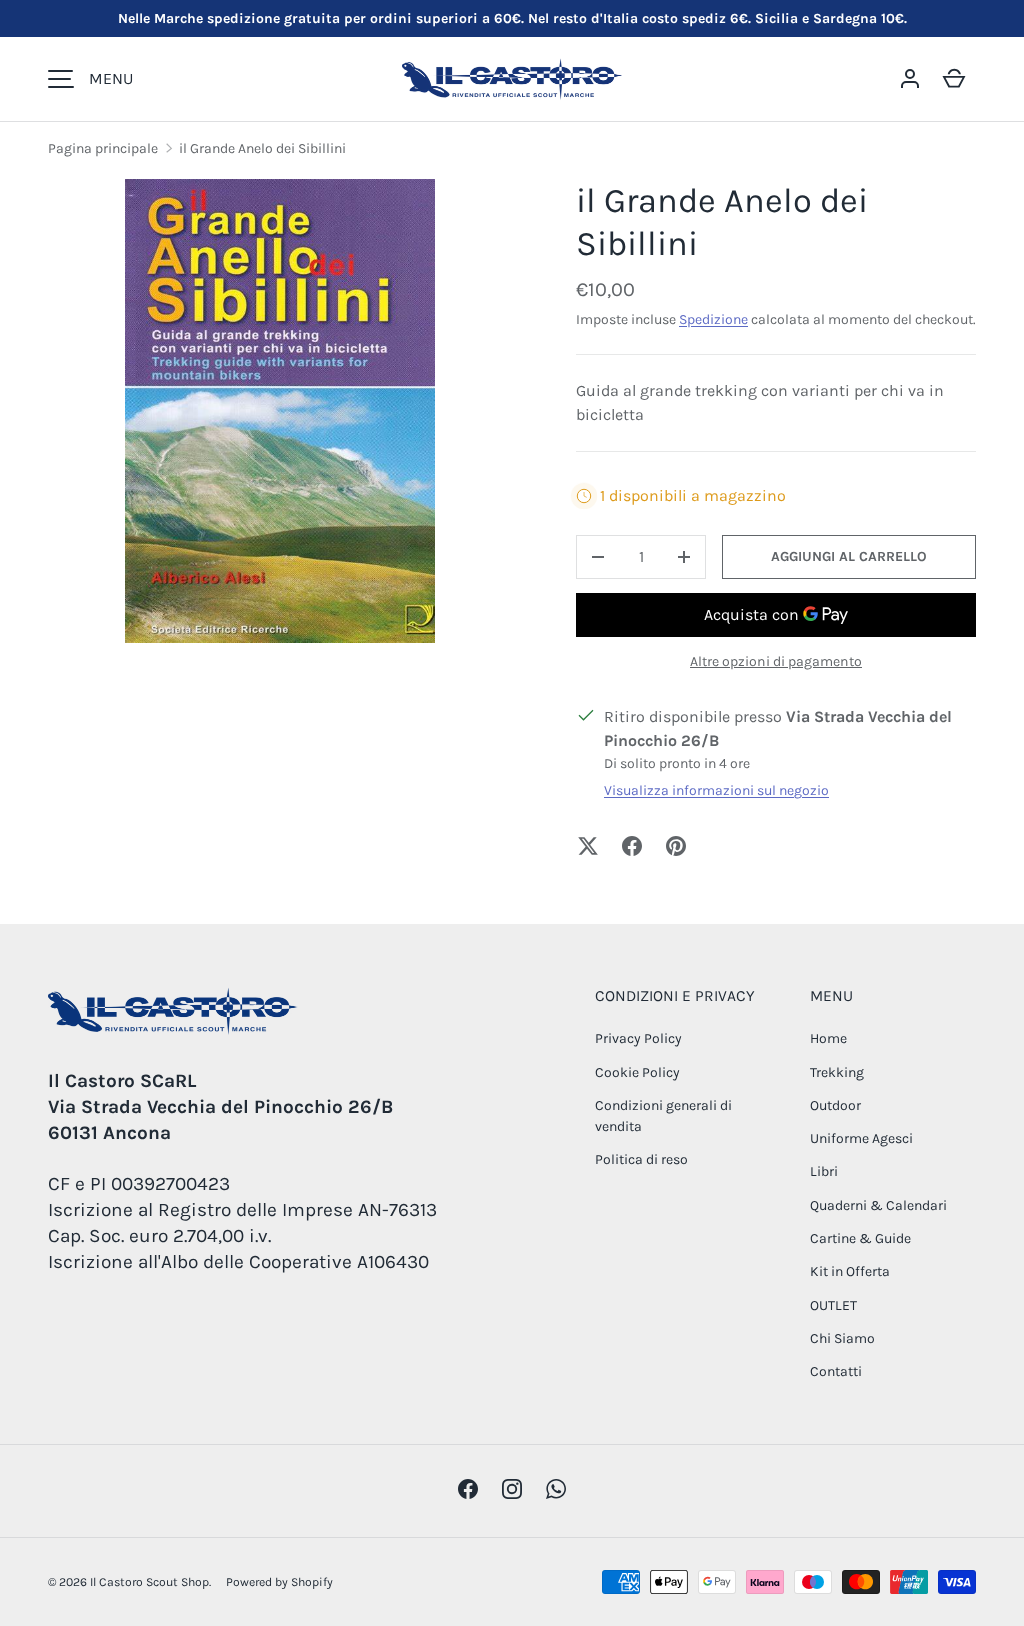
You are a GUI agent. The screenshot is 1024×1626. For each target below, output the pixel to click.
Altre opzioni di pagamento (776, 661)
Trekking (837, 1072)
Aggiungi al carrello (849, 556)
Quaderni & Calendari (878, 1205)
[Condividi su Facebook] (632, 846)
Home (828, 1038)
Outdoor (835, 1105)
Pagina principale (103, 148)
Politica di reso (641, 1159)
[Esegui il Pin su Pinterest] (676, 846)
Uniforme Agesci (861, 1138)
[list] (280, 411)
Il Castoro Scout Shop (149, 1582)
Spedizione (713, 319)
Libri (824, 1171)
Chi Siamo (842, 1338)
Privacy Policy (638, 1038)
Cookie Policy (637, 1072)
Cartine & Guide (860, 1238)
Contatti (836, 1371)
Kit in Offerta (850, 1271)
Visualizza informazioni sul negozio (716, 790)
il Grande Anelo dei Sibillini (262, 148)
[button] (954, 79)
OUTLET (833, 1305)
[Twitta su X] (588, 846)
